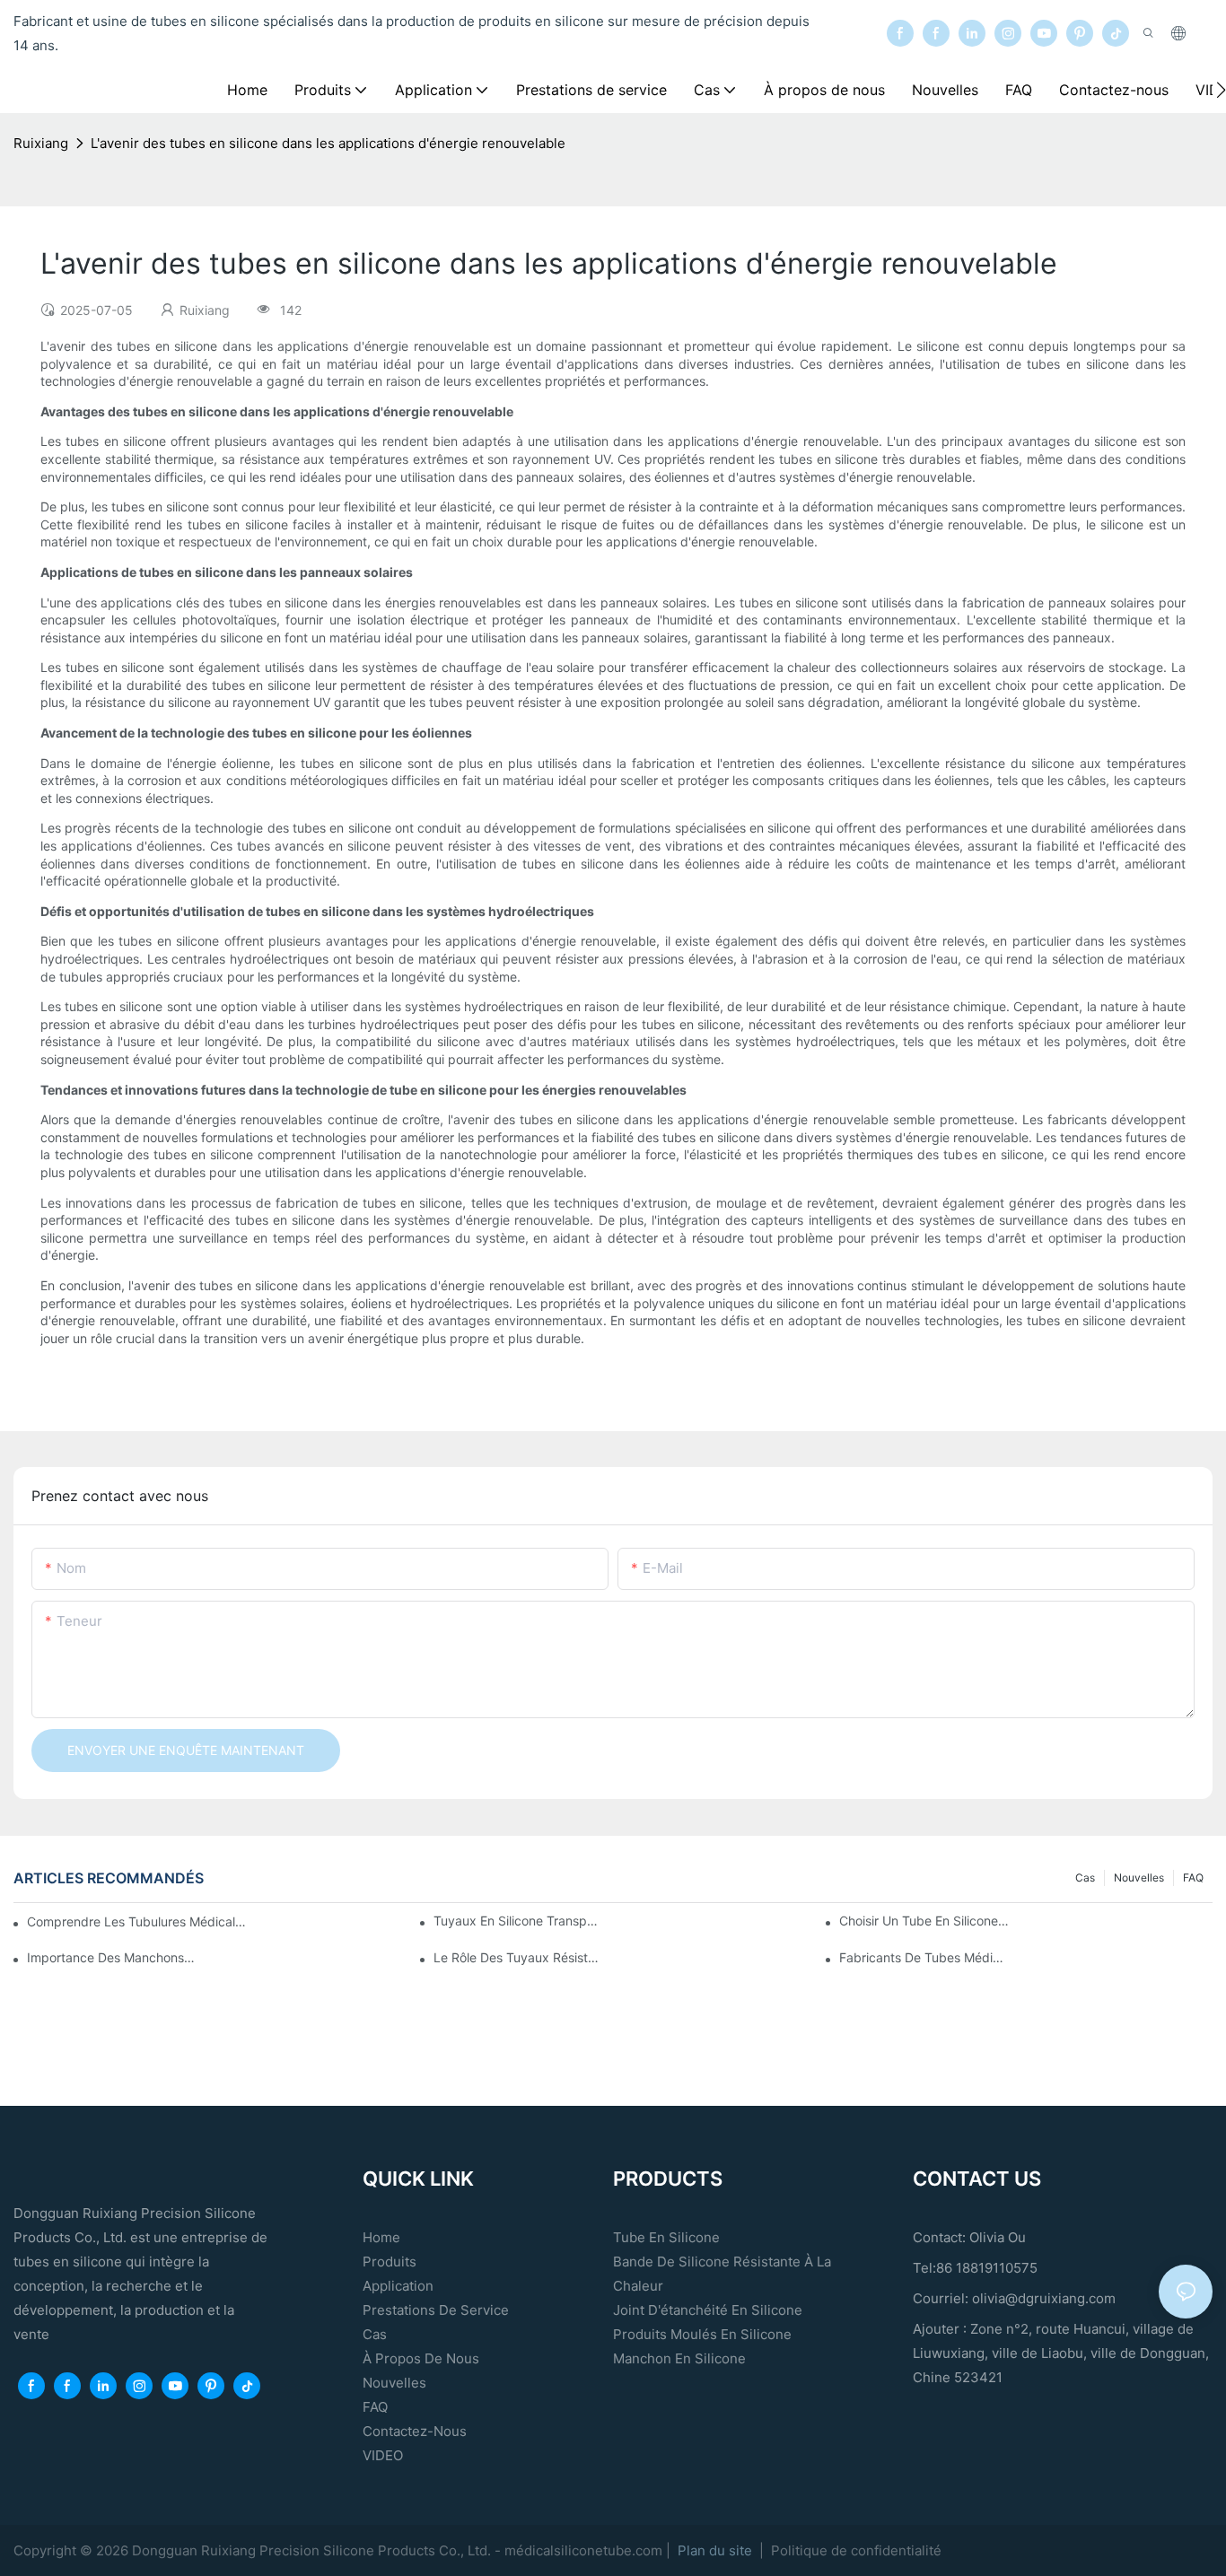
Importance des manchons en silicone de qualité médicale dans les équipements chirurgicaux (112, 1957)
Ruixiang (41, 143)
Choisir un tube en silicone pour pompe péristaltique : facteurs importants (924, 1921)
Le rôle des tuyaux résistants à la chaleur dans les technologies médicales (518, 1957)
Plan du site (717, 2550)
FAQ (1193, 1877)
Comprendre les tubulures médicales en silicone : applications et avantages (136, 1921)
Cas (1085, 1877)
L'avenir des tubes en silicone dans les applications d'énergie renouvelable (328, 143)
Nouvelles (1139, 1877)
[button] (1221, 90)
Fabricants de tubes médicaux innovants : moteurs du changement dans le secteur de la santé (924, 1957)
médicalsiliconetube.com (585, 2550)
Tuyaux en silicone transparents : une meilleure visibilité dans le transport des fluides (518, 1921)
